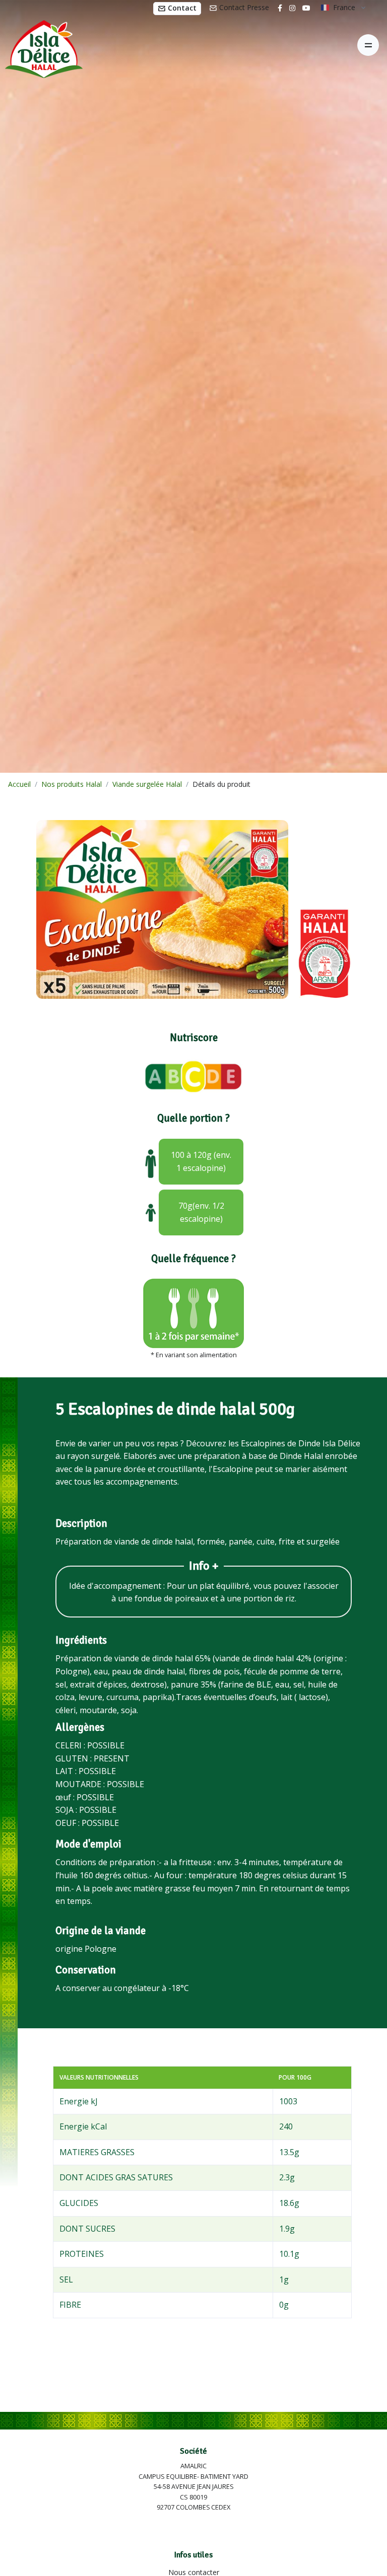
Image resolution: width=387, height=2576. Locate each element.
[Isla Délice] (41, 45)
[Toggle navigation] (368, 45)
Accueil (19, 784)
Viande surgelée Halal (147, 784)
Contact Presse (243, 7)
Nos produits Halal (72, 784)
